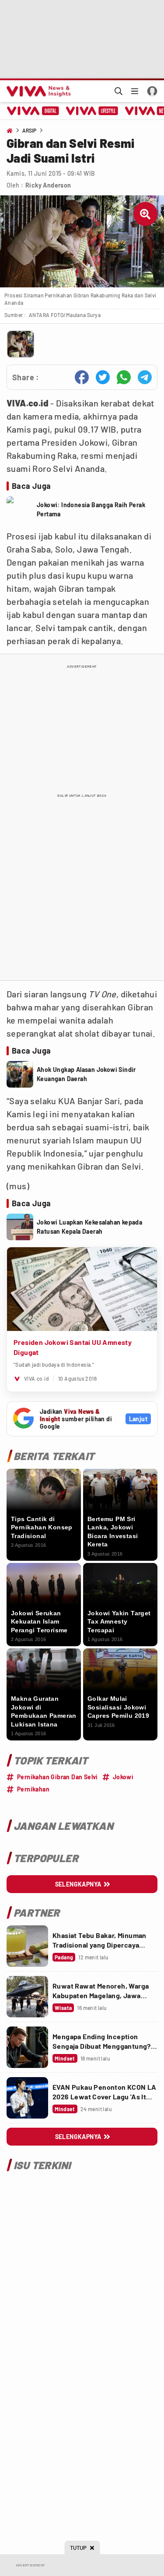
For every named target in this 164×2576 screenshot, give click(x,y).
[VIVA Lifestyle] (92, 111)
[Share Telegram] (145, 377)
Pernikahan (33, 1789)
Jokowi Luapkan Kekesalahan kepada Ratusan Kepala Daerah (89, 1227)
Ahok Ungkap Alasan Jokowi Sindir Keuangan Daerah (86, 1074)
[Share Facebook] (82, 377)
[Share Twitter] (103, 377)
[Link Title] (27, 1946)
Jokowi (123, 1777)
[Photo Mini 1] (21, 344)
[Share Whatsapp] (124, 377)
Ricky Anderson (48, 185)
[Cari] (119, 91)
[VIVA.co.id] (37, 91)
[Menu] (135, 91)
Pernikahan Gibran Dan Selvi (58, 1777)
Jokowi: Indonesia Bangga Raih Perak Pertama (91, 509)
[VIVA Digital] (33, 111)
